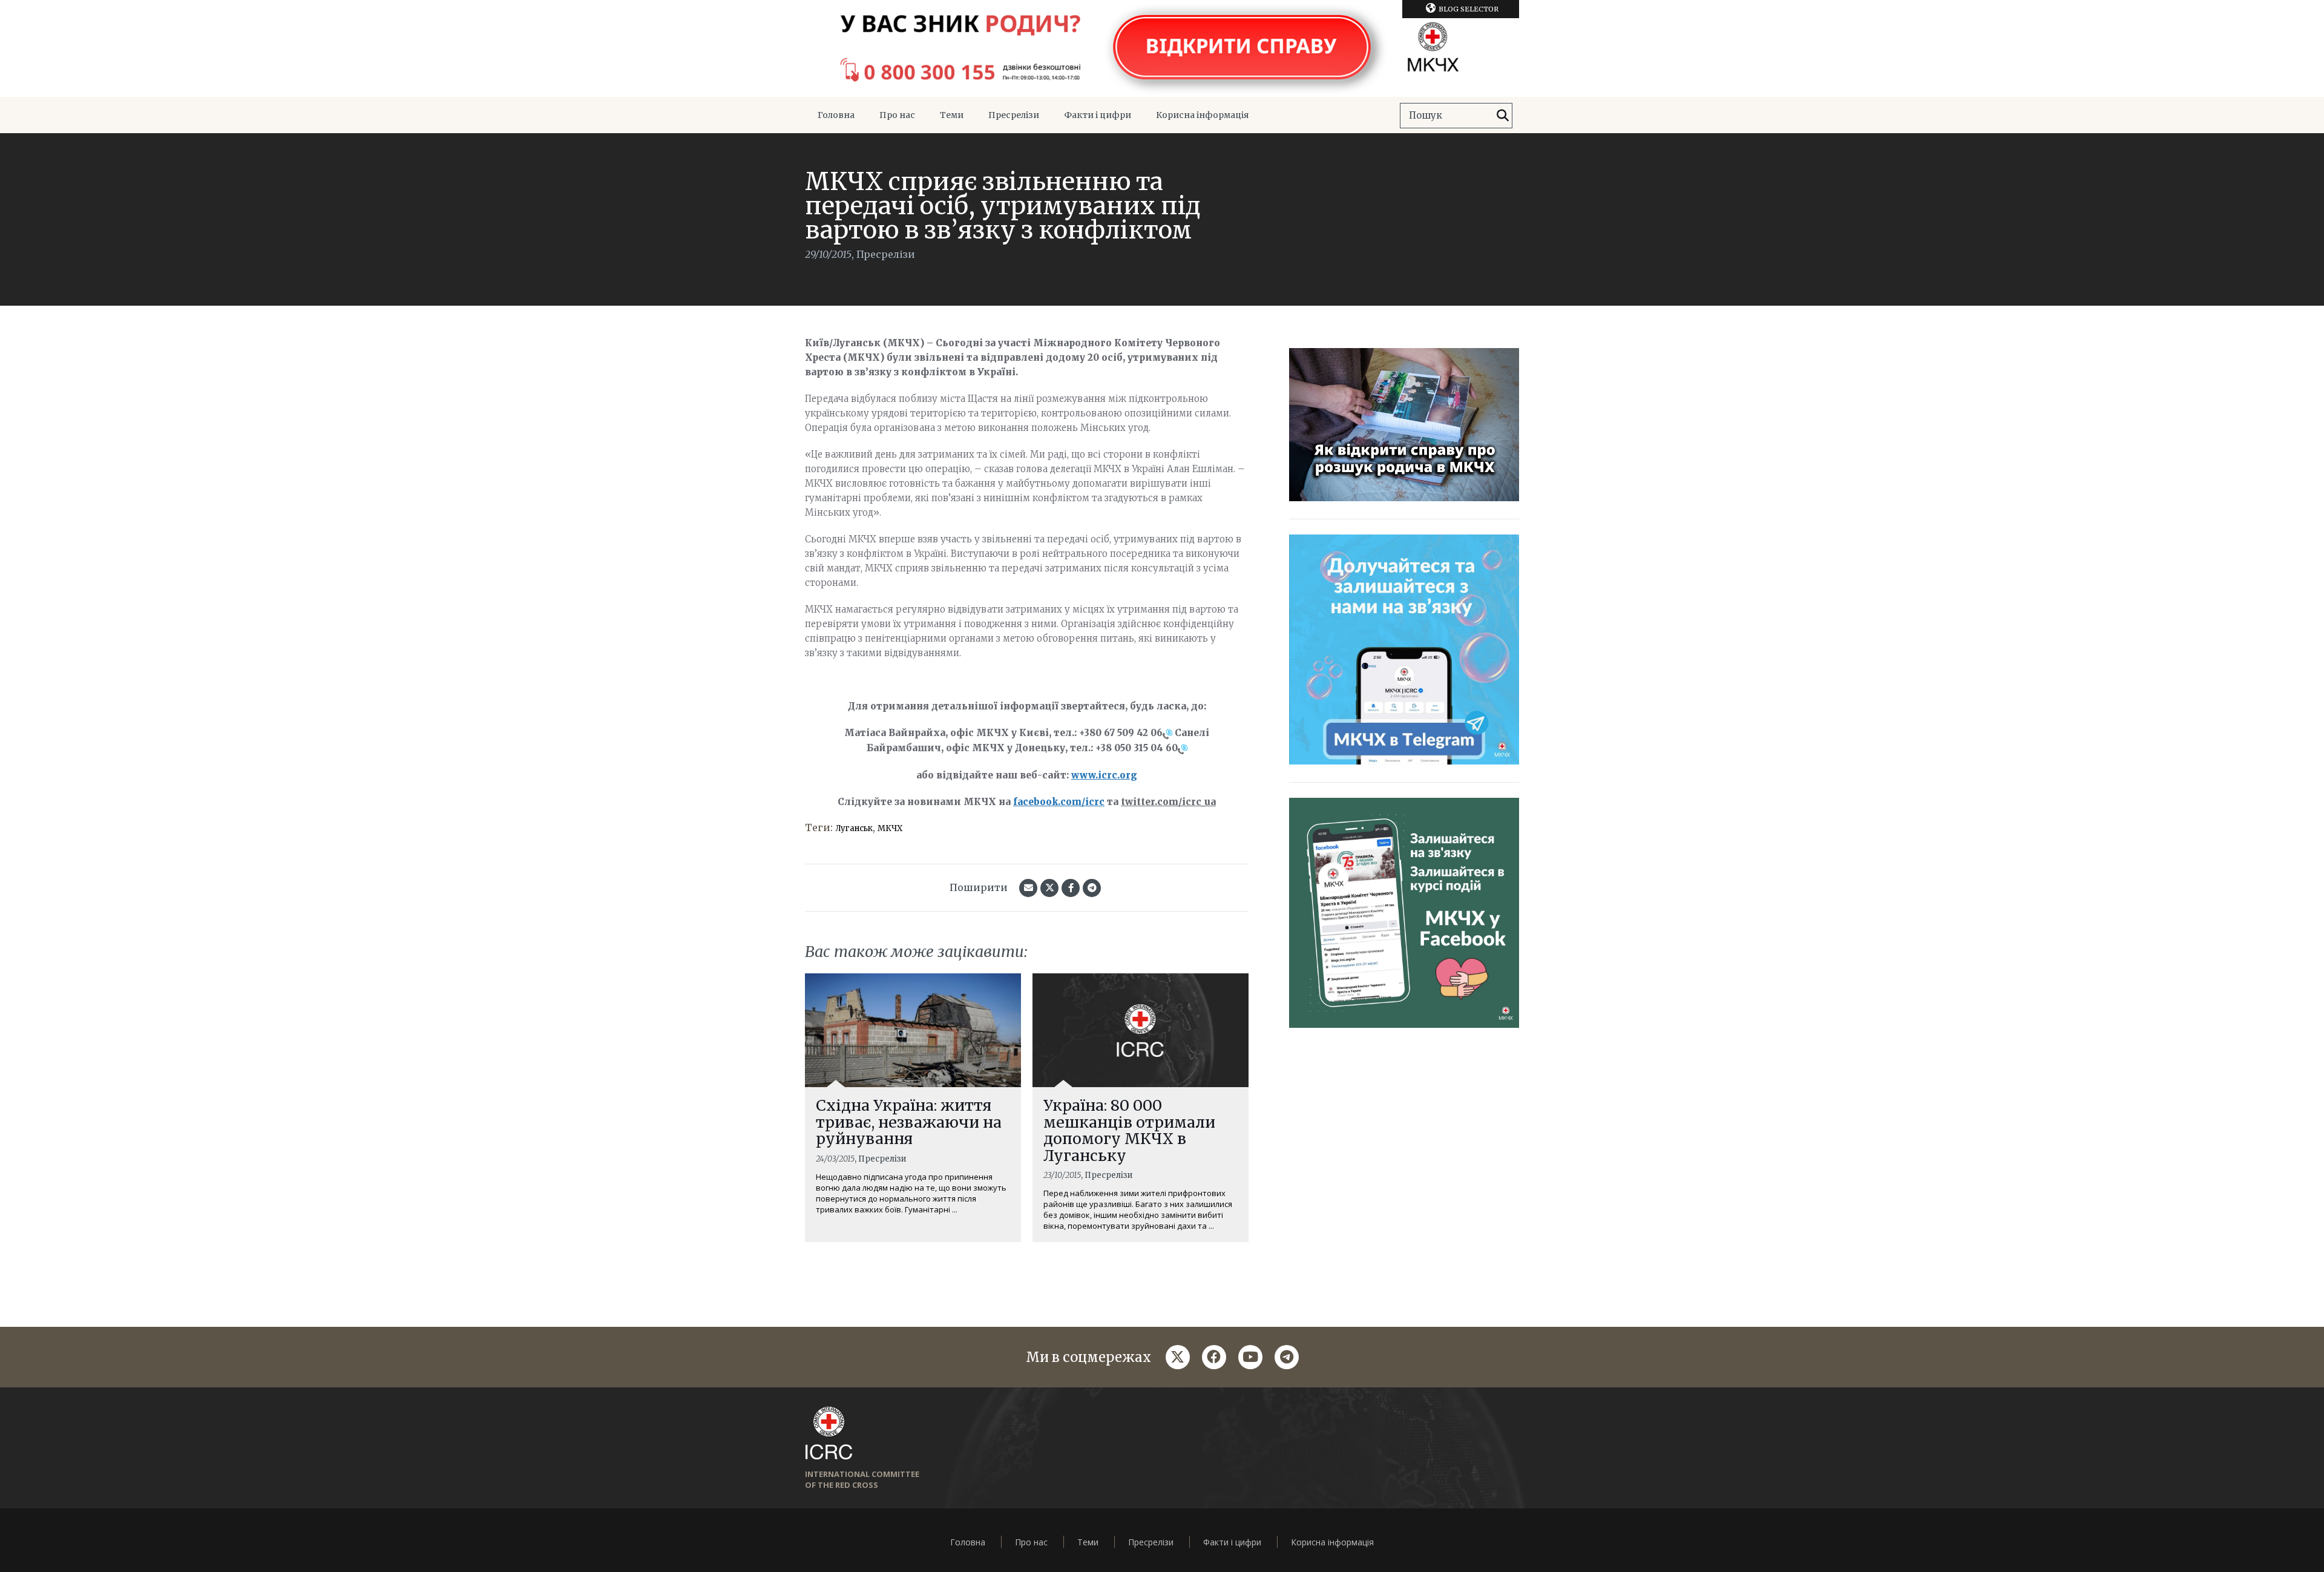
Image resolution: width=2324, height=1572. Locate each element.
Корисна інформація (1203, 115)
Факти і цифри (1098, 115)
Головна (836, 115)
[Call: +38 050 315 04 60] (1183, 748)
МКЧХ (890, 828)
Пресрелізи (1014, 115)
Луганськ (854, 828)
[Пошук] (1503, 116)
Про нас (897, 115)
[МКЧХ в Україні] (1162, 48)
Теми (952, 115)
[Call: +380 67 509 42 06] (1167, 733)
